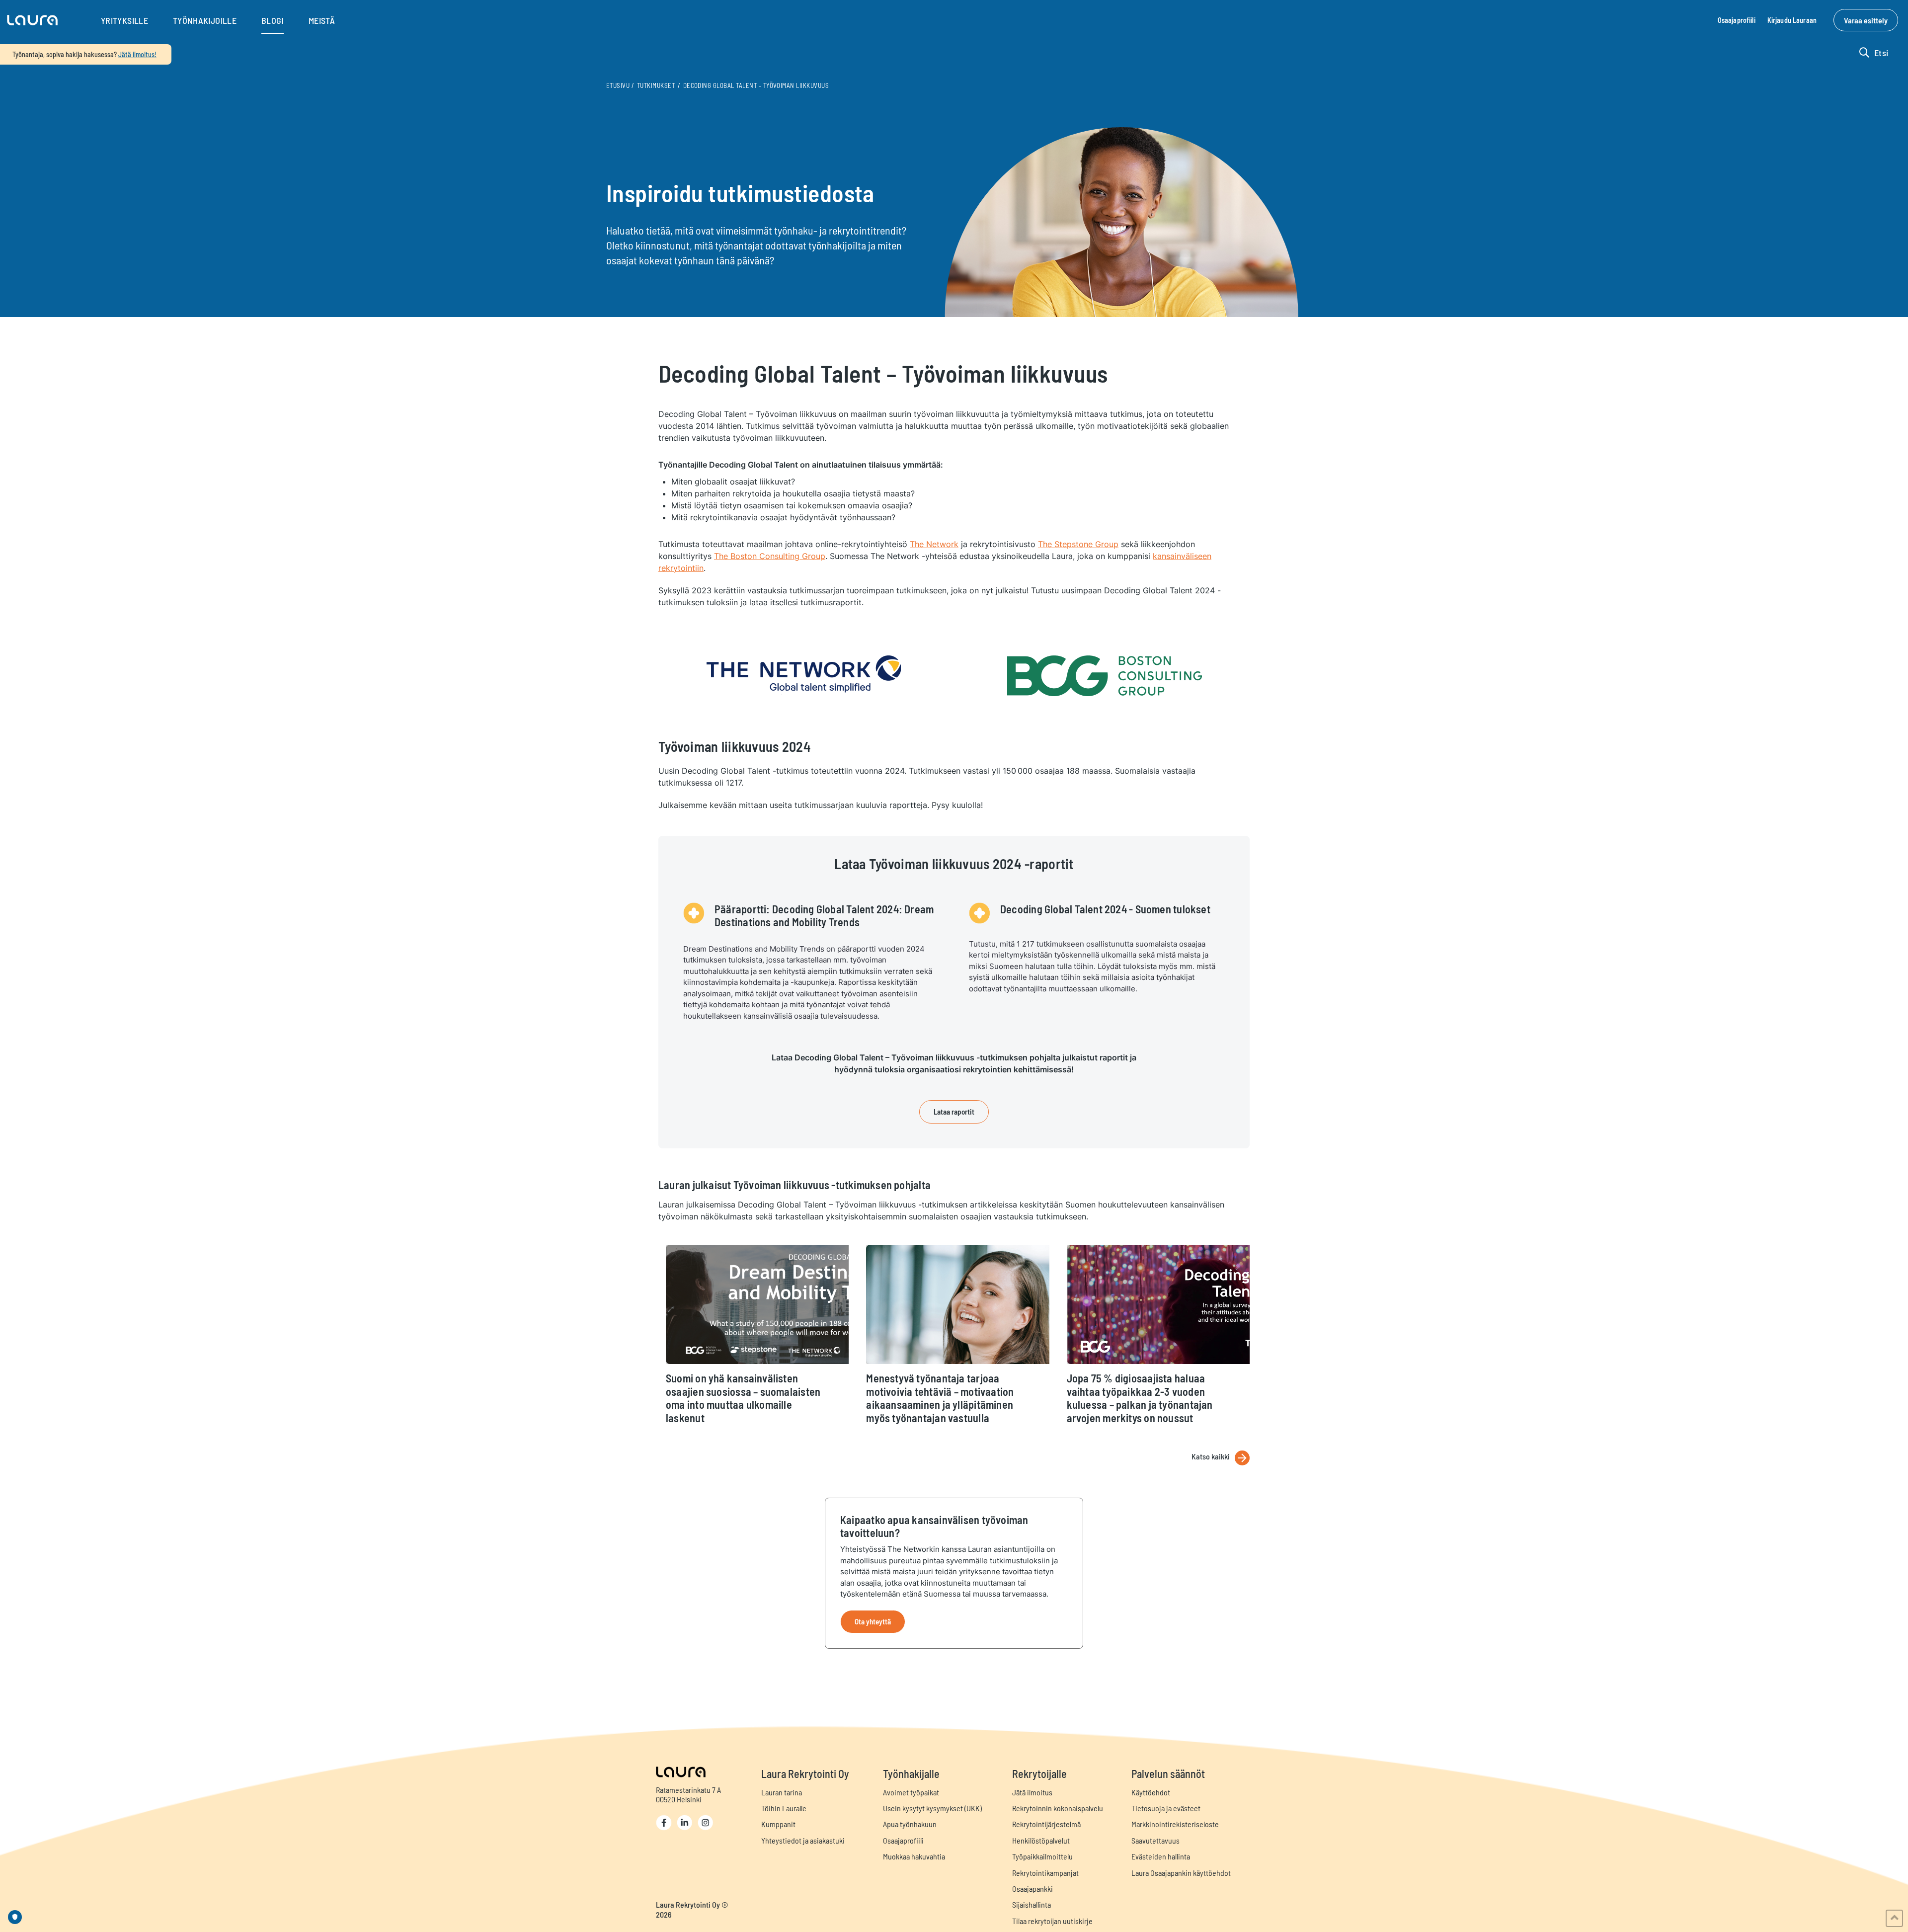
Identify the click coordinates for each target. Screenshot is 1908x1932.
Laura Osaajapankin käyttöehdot (1181, 1873)
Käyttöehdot (1151, 1792)
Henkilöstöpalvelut (1041, 1840)
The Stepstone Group (1078, 544)
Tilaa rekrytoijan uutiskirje (1052, 1921)
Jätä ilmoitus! (137, 54)
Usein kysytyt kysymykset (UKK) (932, 1808)
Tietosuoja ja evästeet (1166, 1808)
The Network (934, 544)
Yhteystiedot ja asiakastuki (803, 1840)
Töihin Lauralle (784, 1808)
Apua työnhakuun (910, 1824)
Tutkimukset (656, 85)
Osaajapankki (1033, 1889)
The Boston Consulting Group (770, 556)
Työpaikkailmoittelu (1042, 1856)
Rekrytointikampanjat (1045, 1873)
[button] (32, 20)
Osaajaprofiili (1737, 20)
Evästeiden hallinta (1161, 1856)
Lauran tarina (782, 1792)
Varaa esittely (1866, 20)
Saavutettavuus (1155, 1840)
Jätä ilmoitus (1032, 1792)
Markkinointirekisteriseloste (1175, 1824)
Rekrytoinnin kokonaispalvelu (1058, 1808)
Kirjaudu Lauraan (1792, 20)
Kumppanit (778, 1824)
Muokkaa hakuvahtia (914, 1856)
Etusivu (618, 85)
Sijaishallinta (1032, 1904)
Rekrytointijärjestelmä (1046, 1824)
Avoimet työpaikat (911, 1792)
